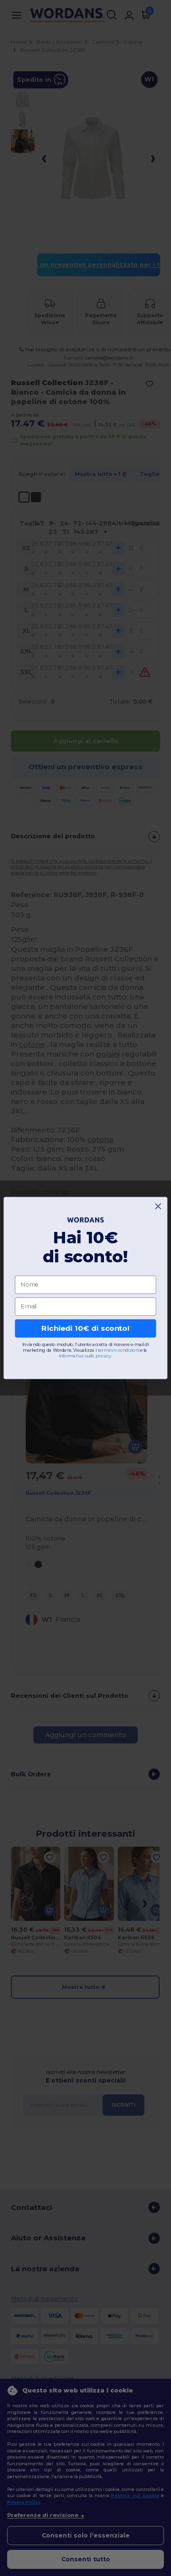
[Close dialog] (158, 1206)
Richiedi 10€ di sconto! (85, 1328)
